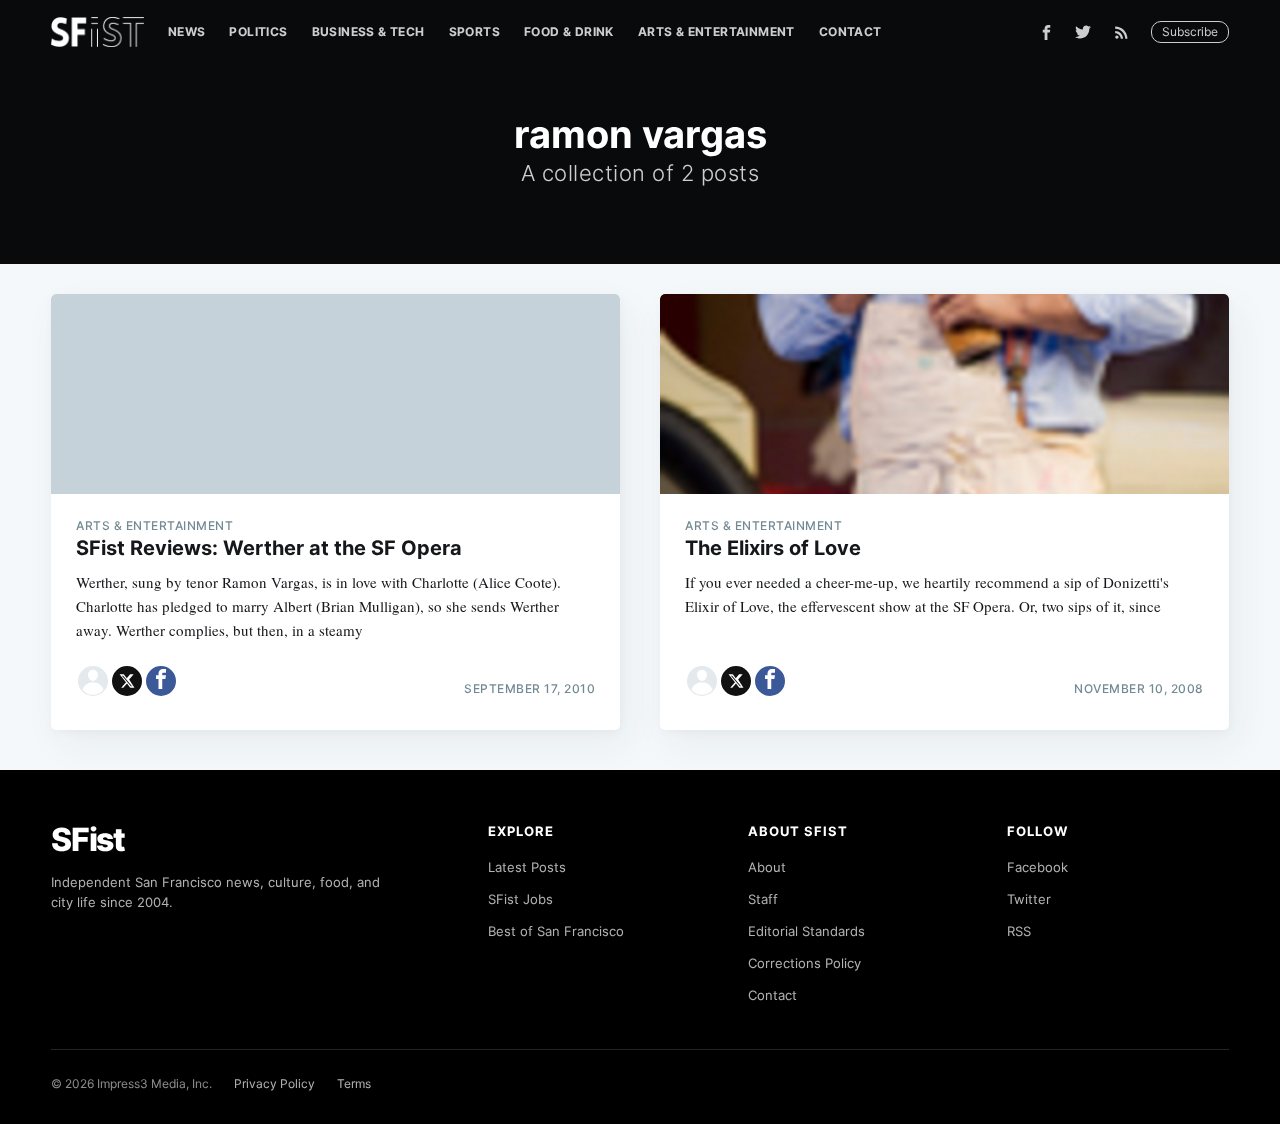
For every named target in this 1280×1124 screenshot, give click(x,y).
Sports (474, 31)
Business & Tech (368, 31)
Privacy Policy (274, 1083)
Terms (354, 1083)
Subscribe (1190, 31)
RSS (1019, 931)
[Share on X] (127, 681)
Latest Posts (527, 867)
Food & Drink (569, 31)
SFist (88, 839)
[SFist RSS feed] (1126, 32)
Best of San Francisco (556, 931)
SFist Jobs (520, 899)
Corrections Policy (804, 963)
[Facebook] (1046, 32)
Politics (258, 31)
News (187, 31)
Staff (763, 899)
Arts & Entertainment (716, 31)
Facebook (1037, 867)
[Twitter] (1083, 32)
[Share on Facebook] (161, 681)
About (767, 867)
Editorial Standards (806, 931)
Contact (850, 31)
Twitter (1029, 899)
